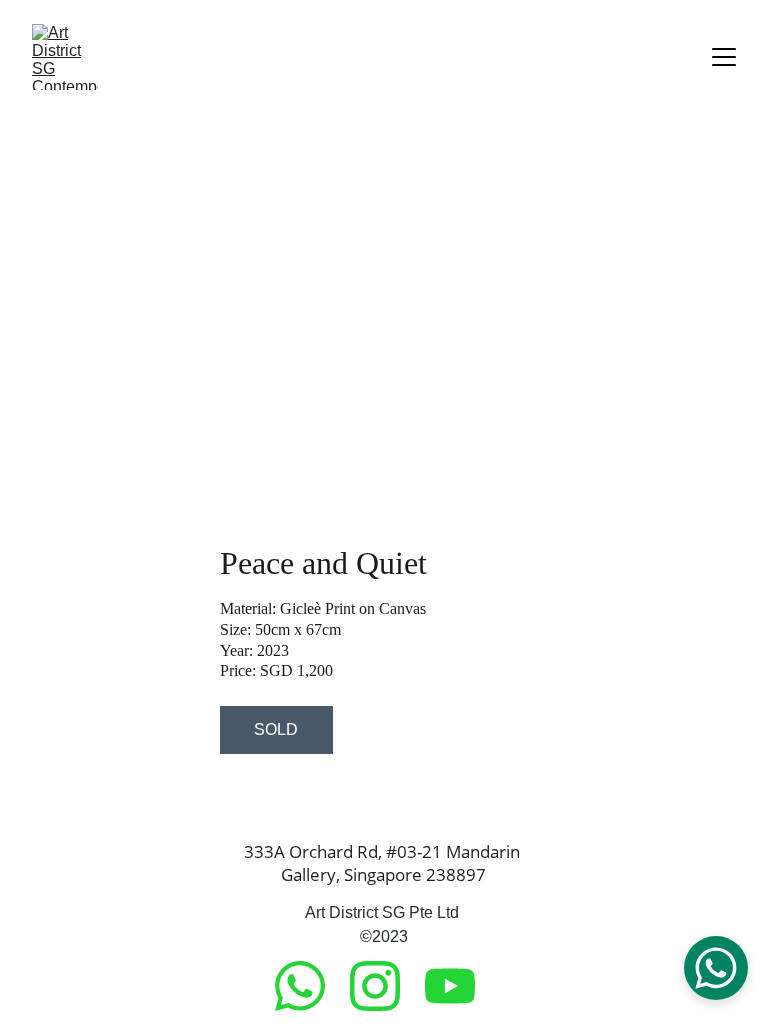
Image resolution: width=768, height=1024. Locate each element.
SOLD (276, 729)
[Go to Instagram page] (385, 986)
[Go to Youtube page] (450, 986)
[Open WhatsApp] (716, 968)
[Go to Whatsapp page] (310, 986)
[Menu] (724, 57)
